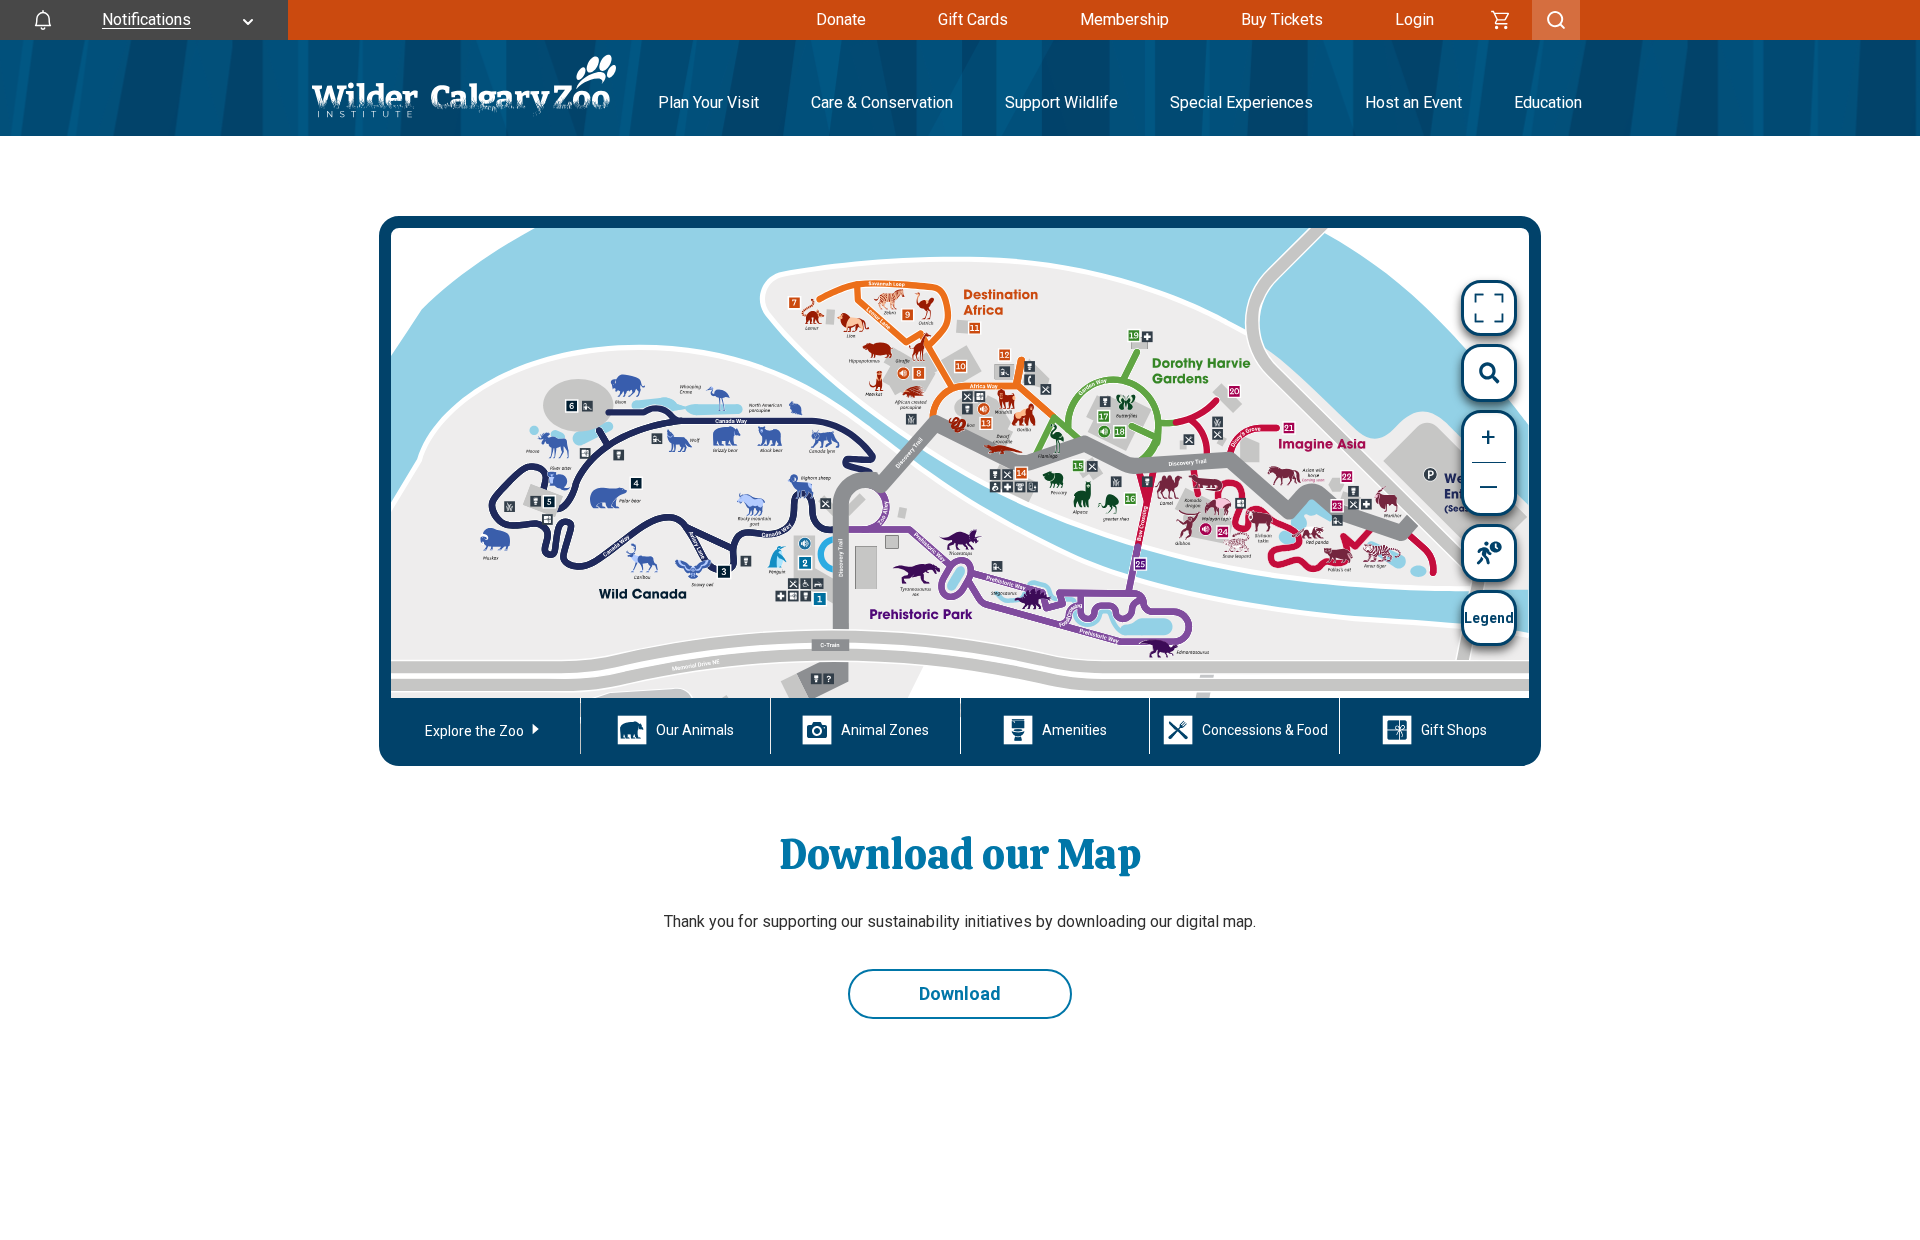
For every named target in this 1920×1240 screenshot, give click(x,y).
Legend (1489, 618)
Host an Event (1413, 102)
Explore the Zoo (476, 731)
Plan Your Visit (708, 102)
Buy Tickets (1282, 19)
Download (960, 993)
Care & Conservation (882, 102)
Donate (841, 19)
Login (1414, 19)
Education (1548, 102)
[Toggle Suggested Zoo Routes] (1489, 553)
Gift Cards (973, 19)
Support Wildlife (1061, 102)
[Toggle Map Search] (1489, 373)
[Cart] (1501, 20)
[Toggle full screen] (1489, 308)
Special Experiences (1241, 102)
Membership (1124, 19)
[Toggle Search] (1556, 20)
